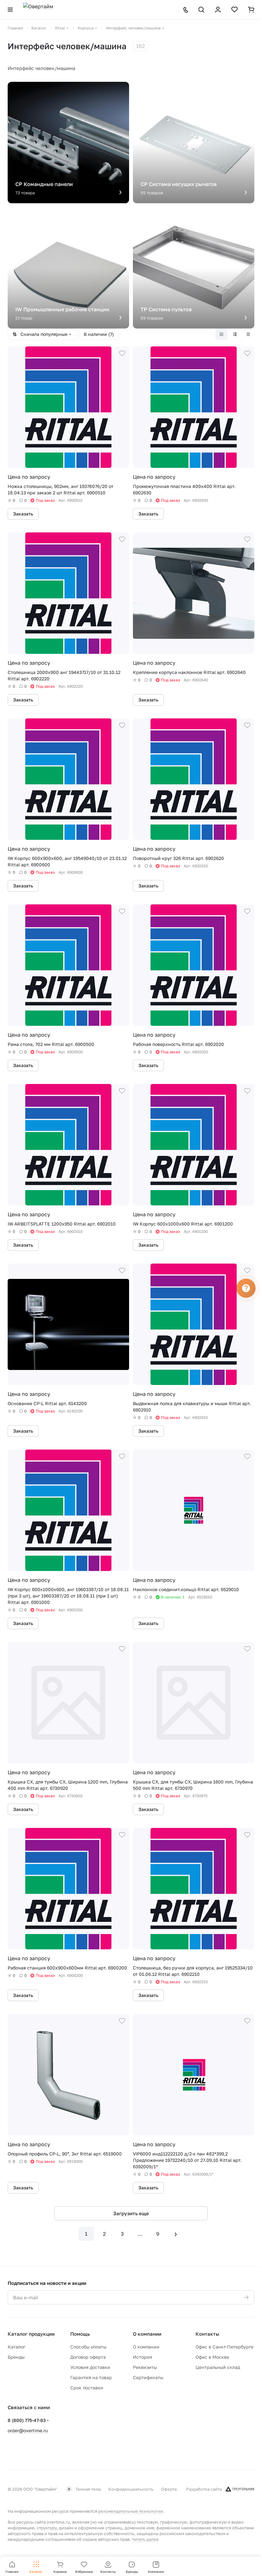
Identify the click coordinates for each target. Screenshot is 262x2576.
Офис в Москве (212, 2357)
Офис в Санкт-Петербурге (224, 2347)
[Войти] (218, 10)
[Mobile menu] (10, 10)
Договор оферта (88, 2357)
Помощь (80, 2334)
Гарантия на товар (91, 2377)
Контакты (207, 2334)
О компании (147, 2334)
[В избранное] (122, 353)
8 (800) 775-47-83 (27, 2420)
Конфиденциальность (131, 2489)
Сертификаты (148, 2377)
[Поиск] (201, 10)
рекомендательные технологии (131, 2511)
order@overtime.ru (28, 2430)
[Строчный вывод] (235, 334)
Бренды (16, 2357)
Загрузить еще (131, 2213)
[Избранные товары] (235, 10)
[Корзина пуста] (251, 10)
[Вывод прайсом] (248, 334)
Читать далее (145, 2539)
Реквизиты (145, 2367)
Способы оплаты (88, 2347)
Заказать (23, 514)
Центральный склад (218, 2367)
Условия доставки (90, 2367)
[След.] (176, 2234)
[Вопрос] (246, 1288)
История (143, 2357)
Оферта (169, 2489)
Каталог (16, 2347)
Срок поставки (87, 2388)
